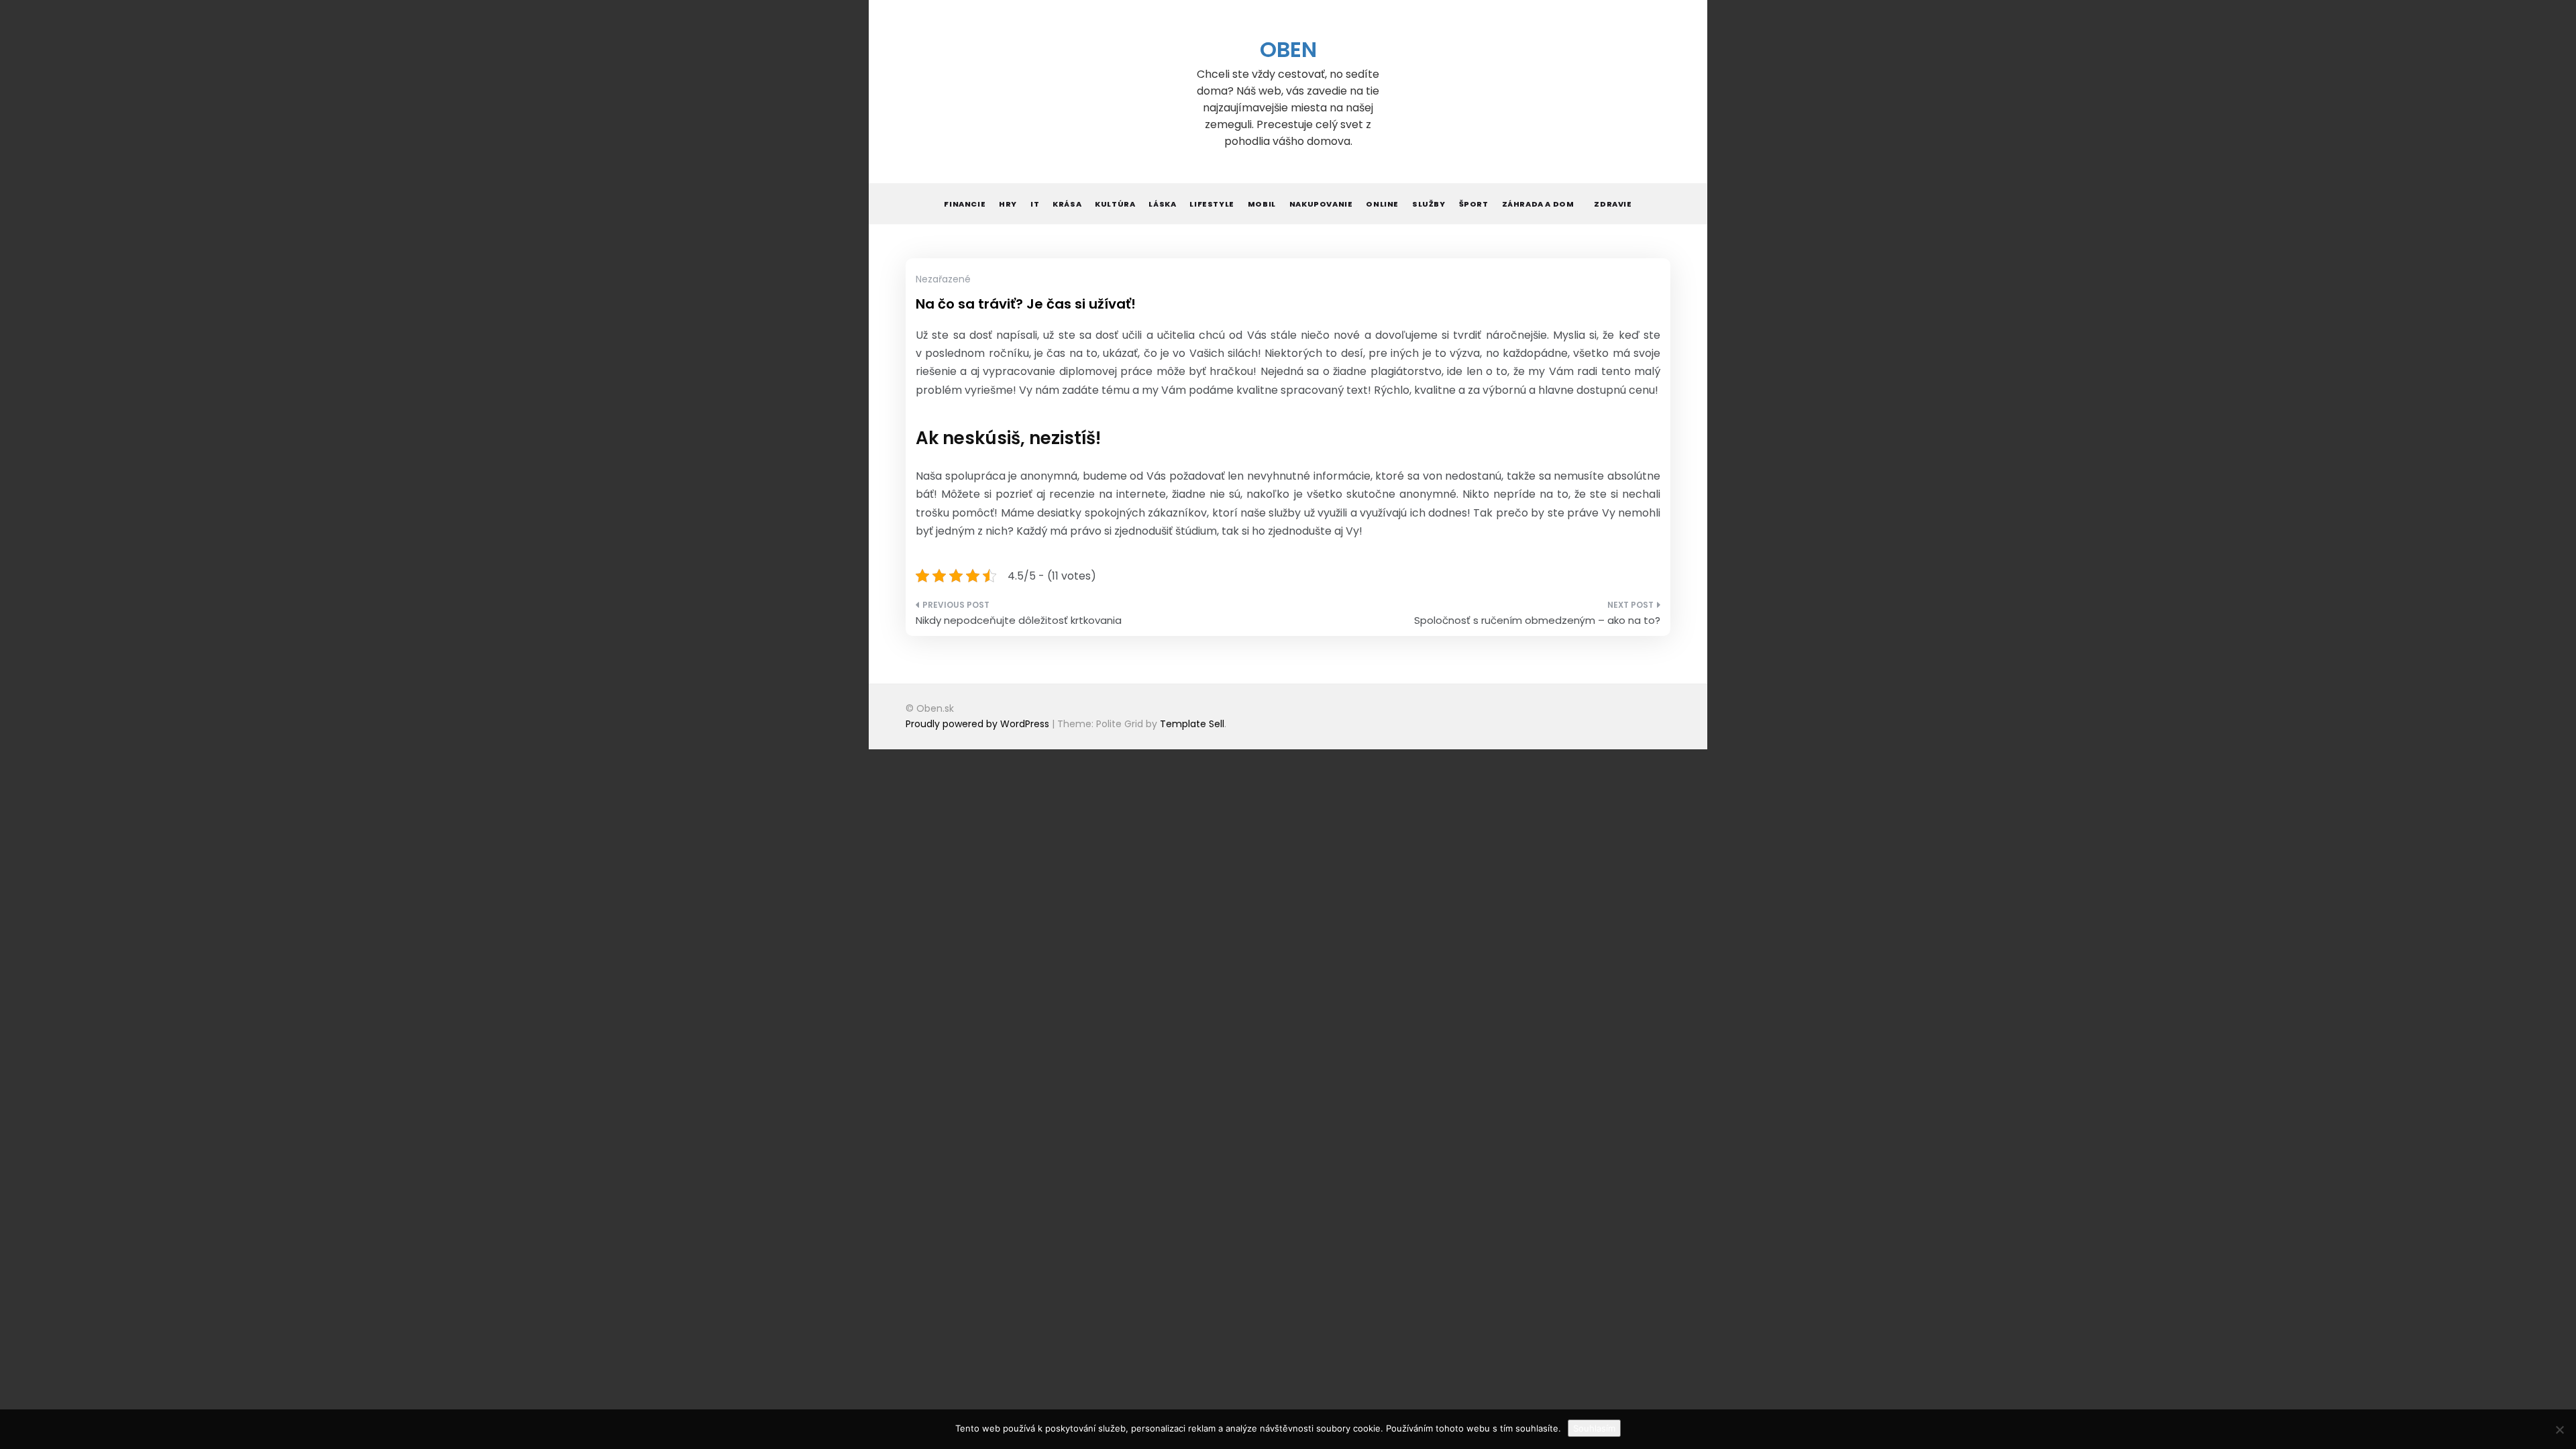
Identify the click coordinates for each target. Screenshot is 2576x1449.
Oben (1288, 49)
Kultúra (1115, 204)
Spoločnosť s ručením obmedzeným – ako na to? (1537, 620)
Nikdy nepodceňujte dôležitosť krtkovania (1019, 620)
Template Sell (1192, 724)
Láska (1162, 204)
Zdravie (1613, 204)
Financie (965, 204)
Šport (1474, 204)
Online (1382, 204)
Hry (1008, 204)
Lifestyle (1212, 204)
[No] (2559, 1430)
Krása (1067, 204)
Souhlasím (1594, 1428)
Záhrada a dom (1538, 204)
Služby (1429, 204)
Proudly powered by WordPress (979, 724)
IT (1035, 204)
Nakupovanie (1321, 204)
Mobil (1262, 204)
